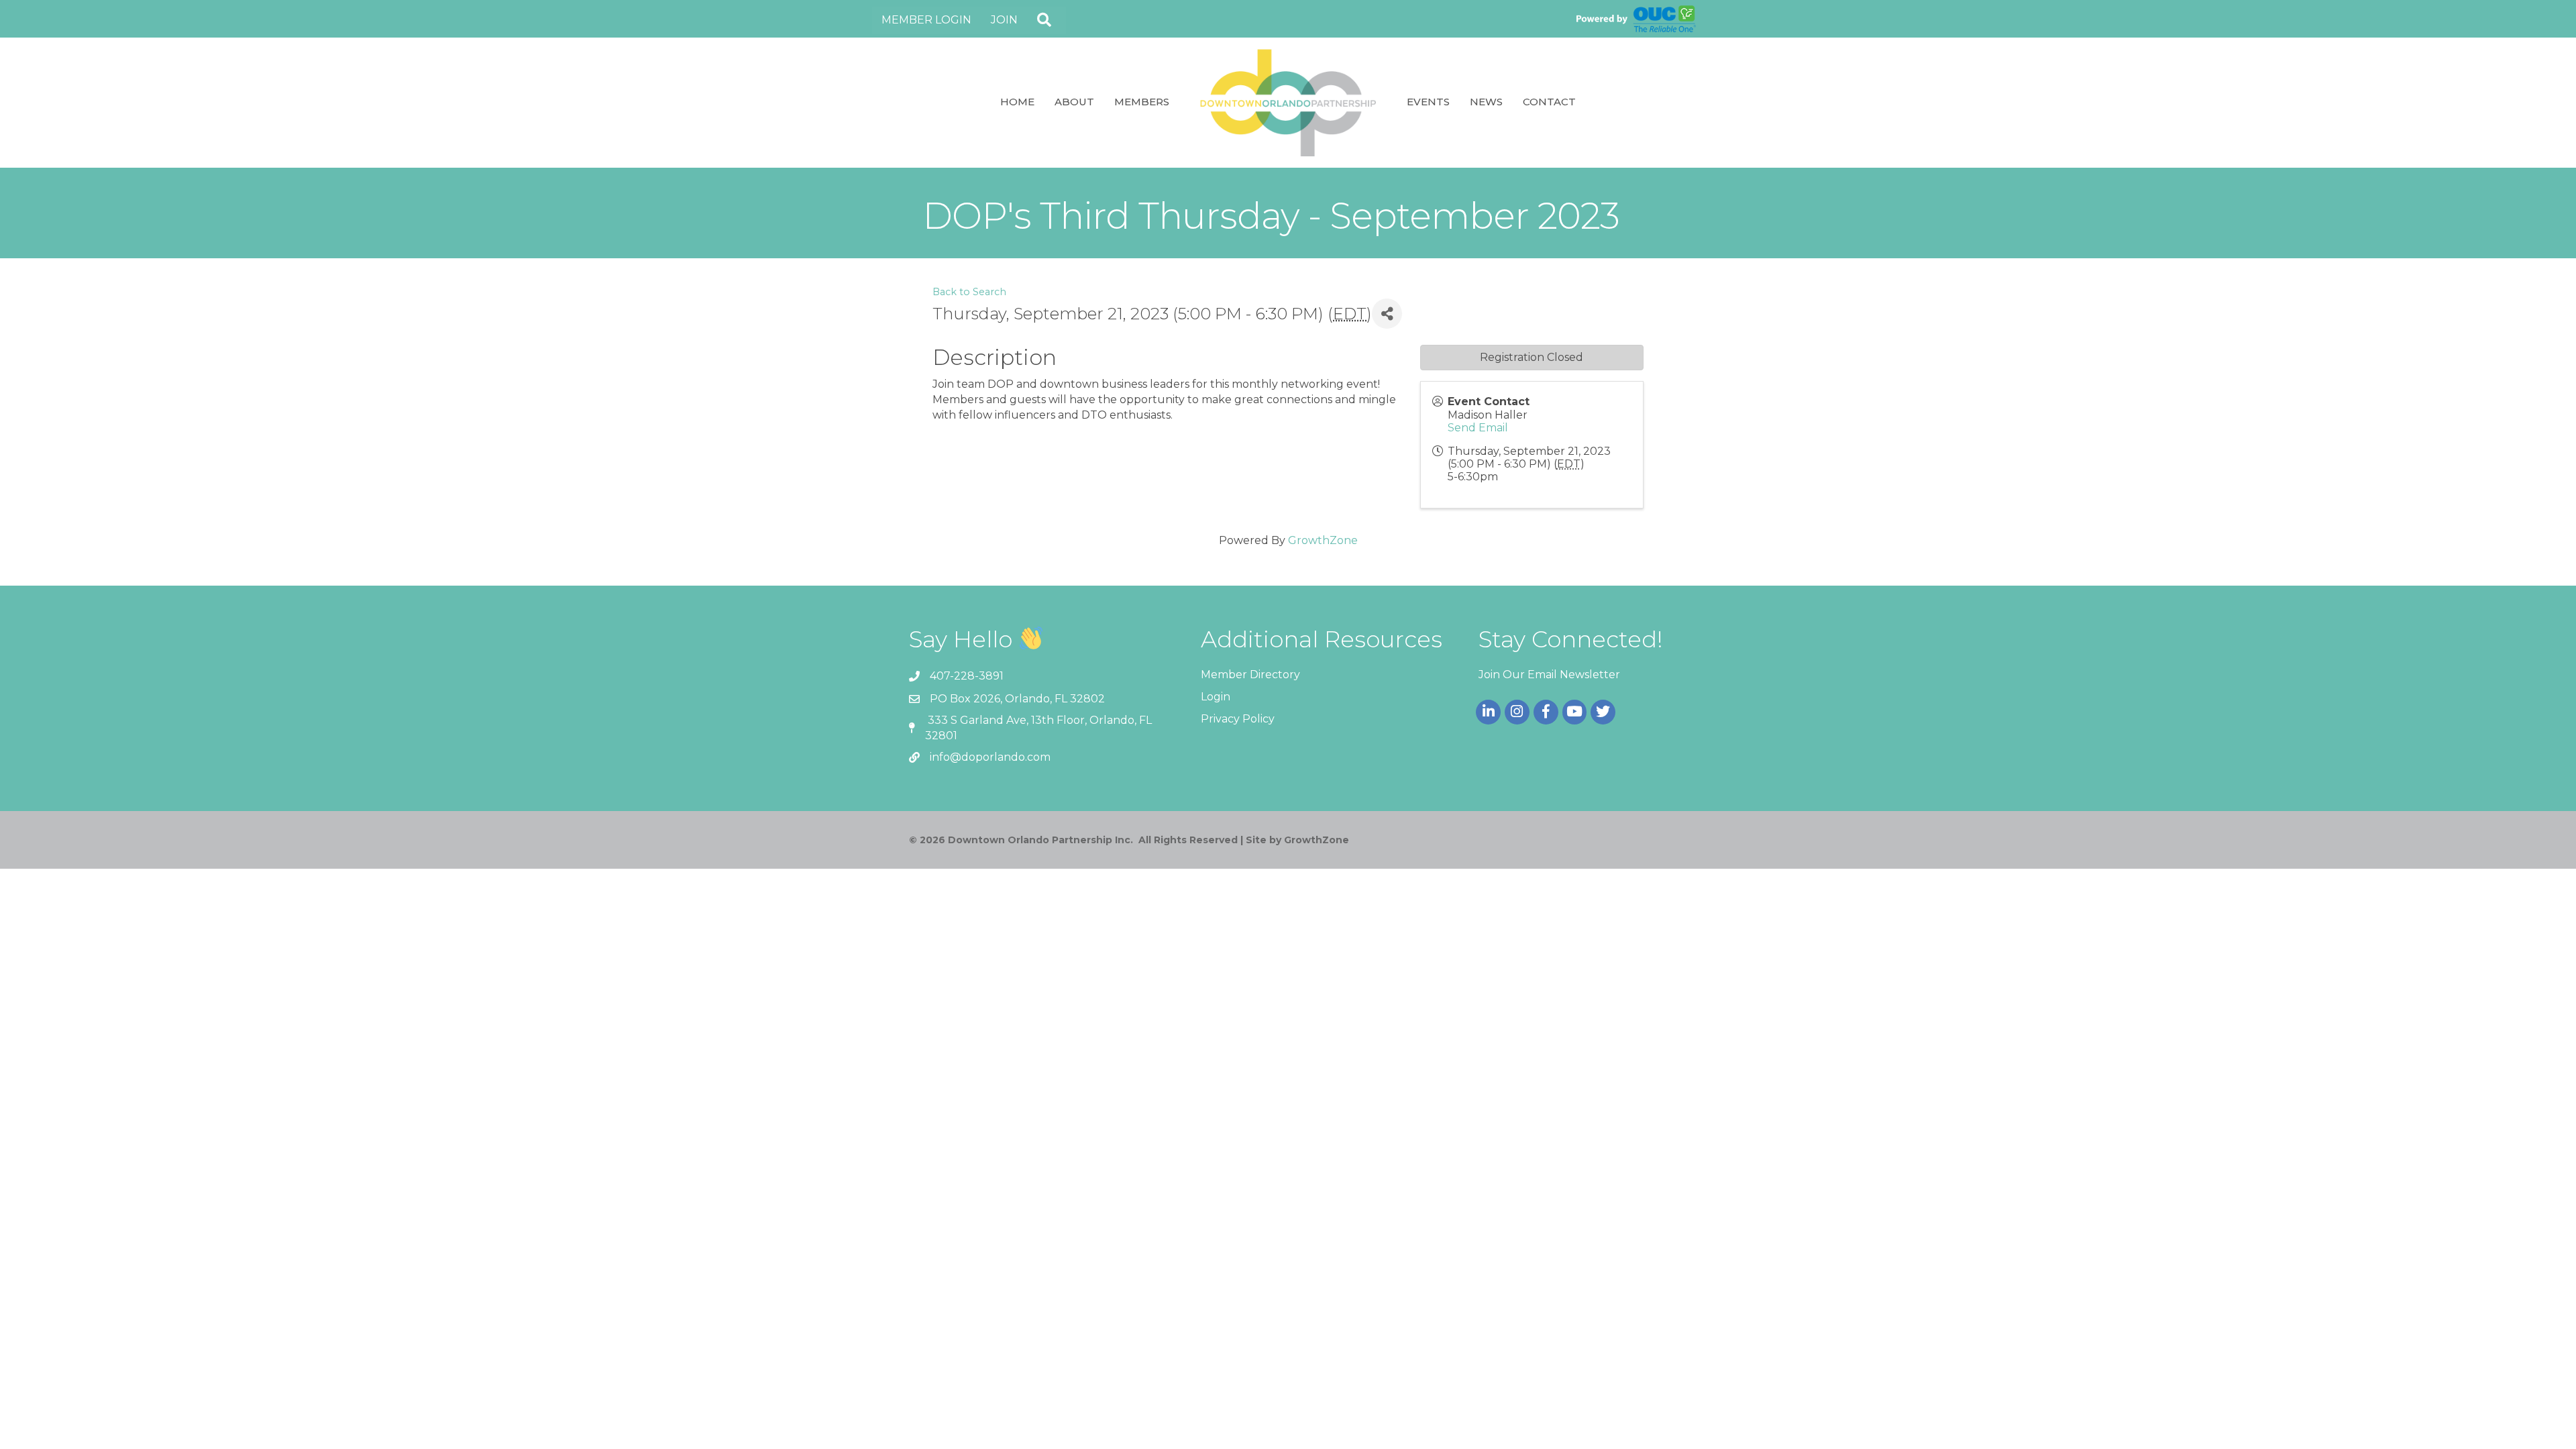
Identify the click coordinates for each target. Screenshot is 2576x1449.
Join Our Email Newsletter (1549, 675)
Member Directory (1250, 675)
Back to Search (969, 292)
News (1486, 102)
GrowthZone (1323, 540)
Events (1428, 102)
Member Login (926, 20)
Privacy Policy (1238, 719)
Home (1017, 102)
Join (1004, 20)
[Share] (1387, 314)
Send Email (1478, 428)
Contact (1549, 102)
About (1074, 102)
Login (1216, 697)
